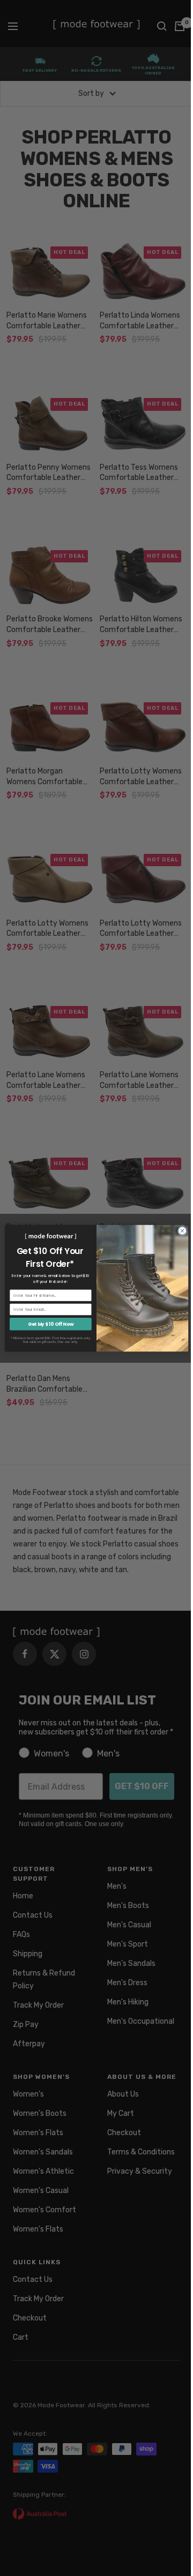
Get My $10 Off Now (51, 1324)
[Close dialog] (182, 1230)
